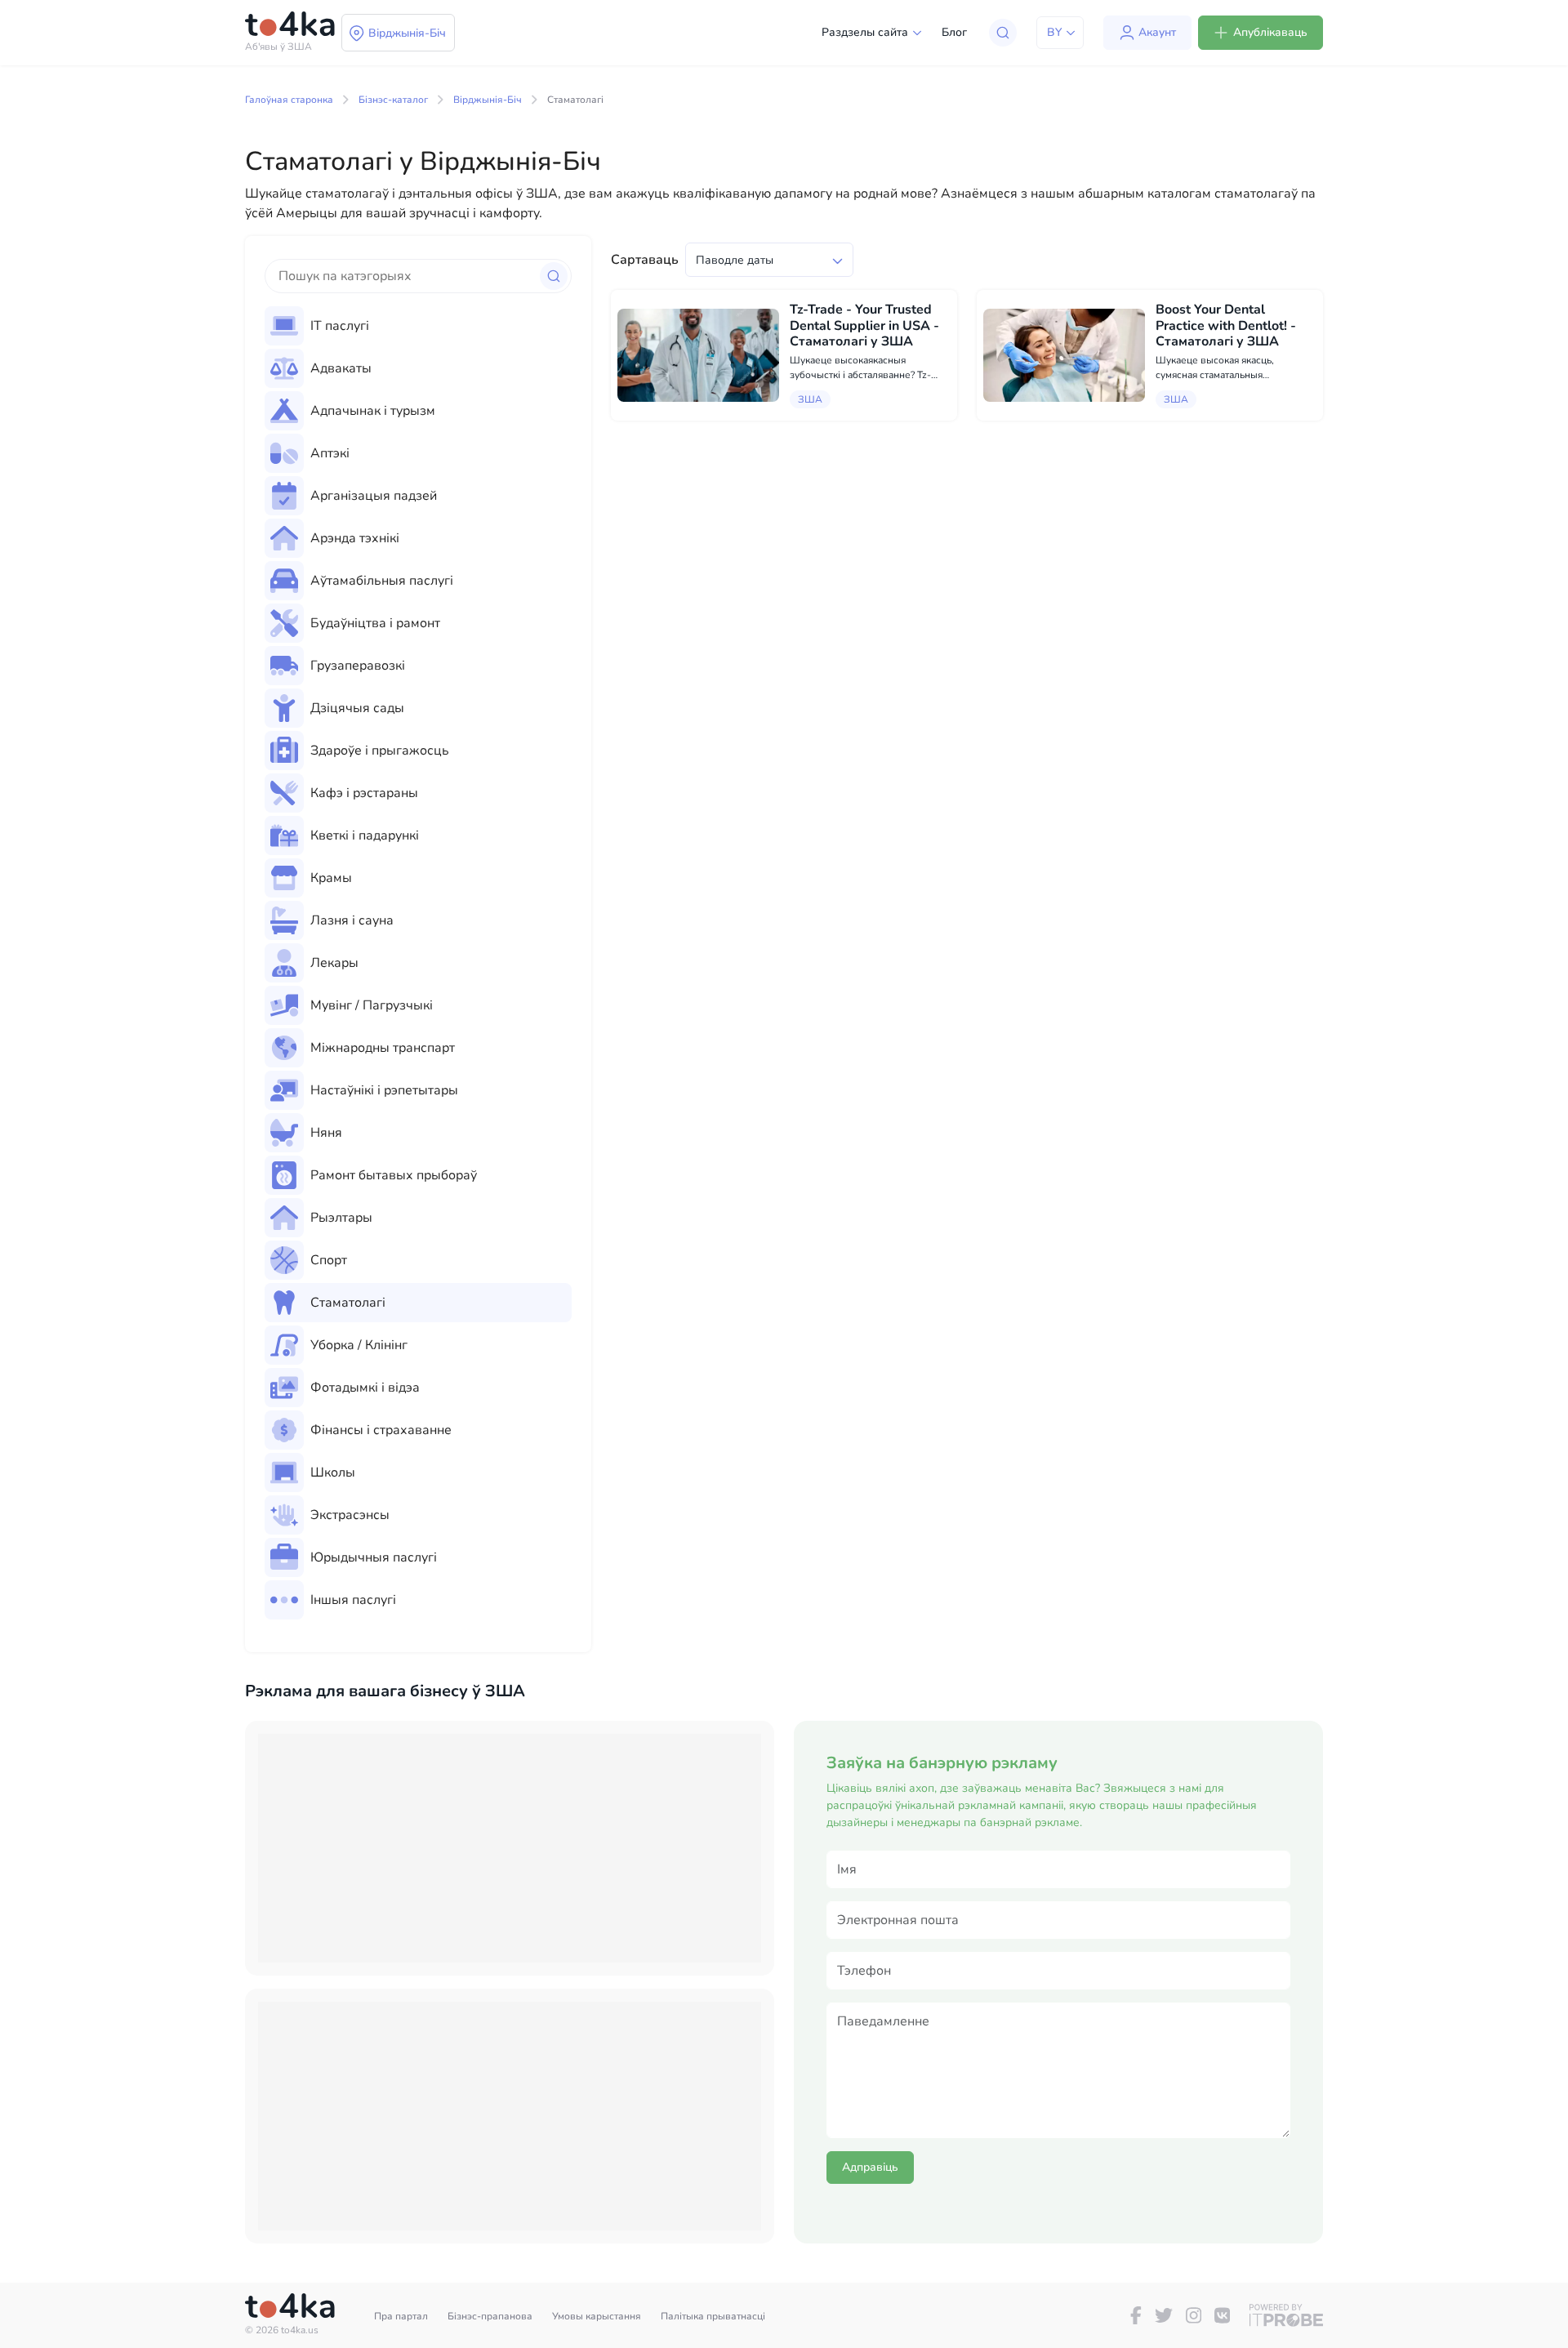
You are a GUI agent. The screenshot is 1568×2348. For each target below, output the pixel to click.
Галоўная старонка (289, 100)
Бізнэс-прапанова (490, 2316)
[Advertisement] (510, 1848)
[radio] (418, 326)
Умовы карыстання (597, 2316)
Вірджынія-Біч (488, 100)
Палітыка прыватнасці (713, 2316)
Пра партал (401, 2316)
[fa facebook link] (1136, 2315)
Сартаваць (645, 260)
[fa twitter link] (1164, 2315)
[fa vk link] (1222, 2315)
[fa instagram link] (1194, 2315)
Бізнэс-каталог (393, 100)
